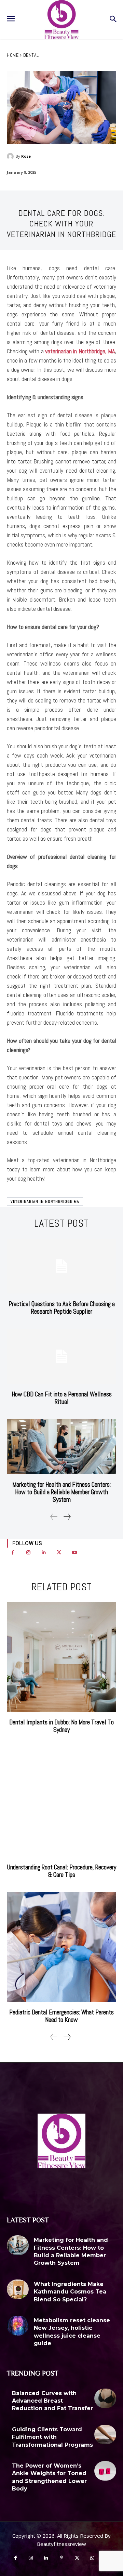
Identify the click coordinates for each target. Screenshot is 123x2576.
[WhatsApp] (92, 2558)
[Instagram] (28, 1553)
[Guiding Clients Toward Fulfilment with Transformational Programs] (105, 2435)
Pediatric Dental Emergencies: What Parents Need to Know (61, 2016)
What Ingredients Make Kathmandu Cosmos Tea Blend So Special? (70, 2292)
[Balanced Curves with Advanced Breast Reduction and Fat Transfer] (105, 2398)
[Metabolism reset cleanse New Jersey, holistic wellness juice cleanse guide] (18, 2326)
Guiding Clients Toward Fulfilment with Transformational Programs (52, 2437)
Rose (26, 156)
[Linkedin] (44, 1553)
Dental (31, 55)
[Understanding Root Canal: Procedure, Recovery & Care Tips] (61, 1802)
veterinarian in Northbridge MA (45, 1201)
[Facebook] (13, 1553)
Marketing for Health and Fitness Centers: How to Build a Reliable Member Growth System (61, 1492)
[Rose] (11, 156)
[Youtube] (74, 1553)
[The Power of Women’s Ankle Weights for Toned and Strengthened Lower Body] (105, 2471)
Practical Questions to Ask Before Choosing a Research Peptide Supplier (62, 1308)
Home (13, 55)
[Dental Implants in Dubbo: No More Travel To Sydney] (61, 1657)
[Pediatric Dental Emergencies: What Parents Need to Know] (61, 1947)
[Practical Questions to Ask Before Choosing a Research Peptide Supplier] (61, 1266)
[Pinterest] (62, 2558)
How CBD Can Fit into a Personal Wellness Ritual (62, 1398)
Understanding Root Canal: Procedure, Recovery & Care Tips (62, 1871)
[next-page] (67, 1517)
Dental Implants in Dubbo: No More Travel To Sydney (61, 1726)
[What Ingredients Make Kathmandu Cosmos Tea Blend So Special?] (18, 2289)
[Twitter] (59, 1553)
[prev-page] (54, 1517)
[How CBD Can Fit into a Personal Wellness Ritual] (61, 1356)
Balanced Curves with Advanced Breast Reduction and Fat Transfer (52, 2401)
